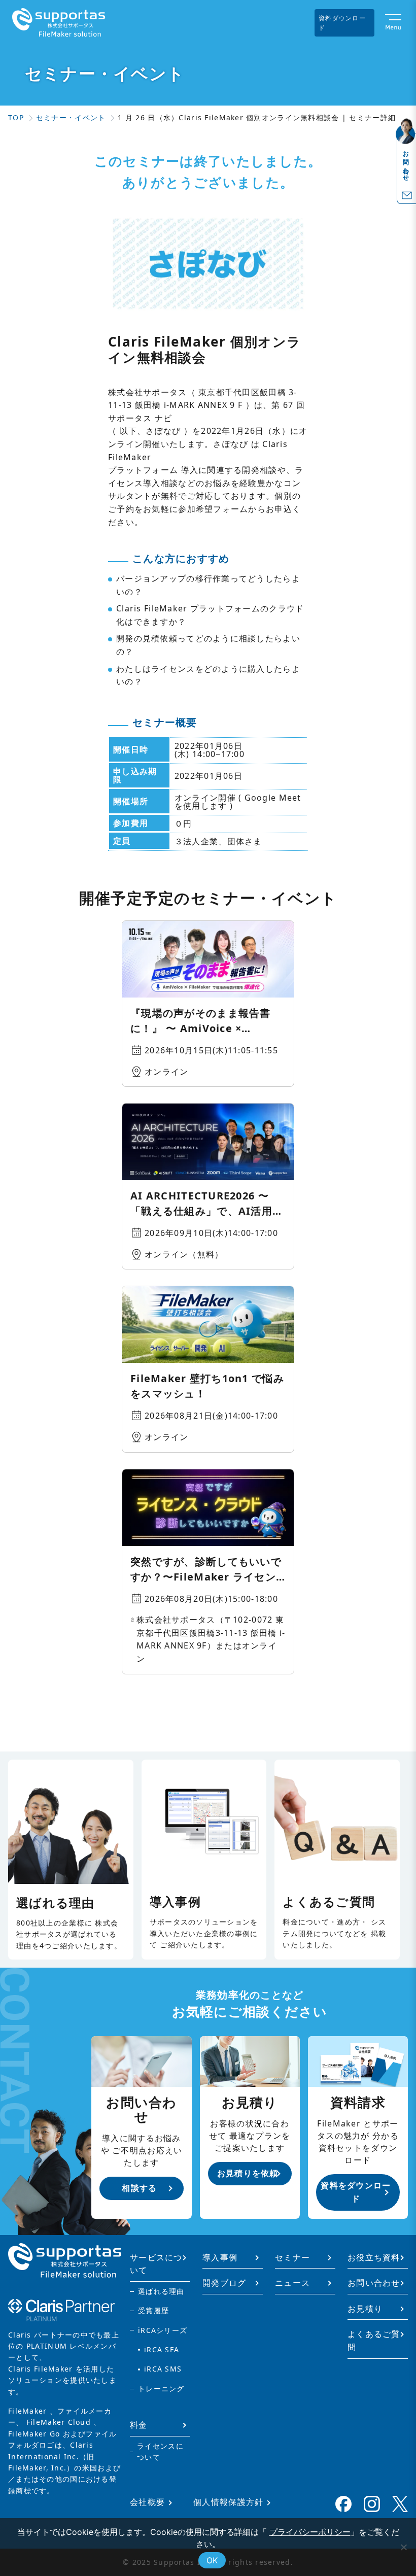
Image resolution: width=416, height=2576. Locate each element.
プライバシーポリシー (310, 2532)
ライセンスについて (160, 2451)
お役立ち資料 (374, 2257)
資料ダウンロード (342, 23)
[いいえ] (403, 2547)
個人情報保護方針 (228, 2502)
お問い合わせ (406, 163)
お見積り (365, 2309)
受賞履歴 (153, 2310)
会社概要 (147, 2502)
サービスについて (156, 2264)
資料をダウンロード (356, 2192)
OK (212, 2560)
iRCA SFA (162, 2349)
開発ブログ (224, 2283)
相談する (139, 2188)
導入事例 (220, 2257)
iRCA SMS (163, 2369)
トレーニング (161, 2389)
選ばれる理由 (161, 2291)
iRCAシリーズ (163, 2330)
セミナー (292, 2257)
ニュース (292, 2283)
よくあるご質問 (374, 2341)
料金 (139, 2425)
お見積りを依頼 (248, 2173)
